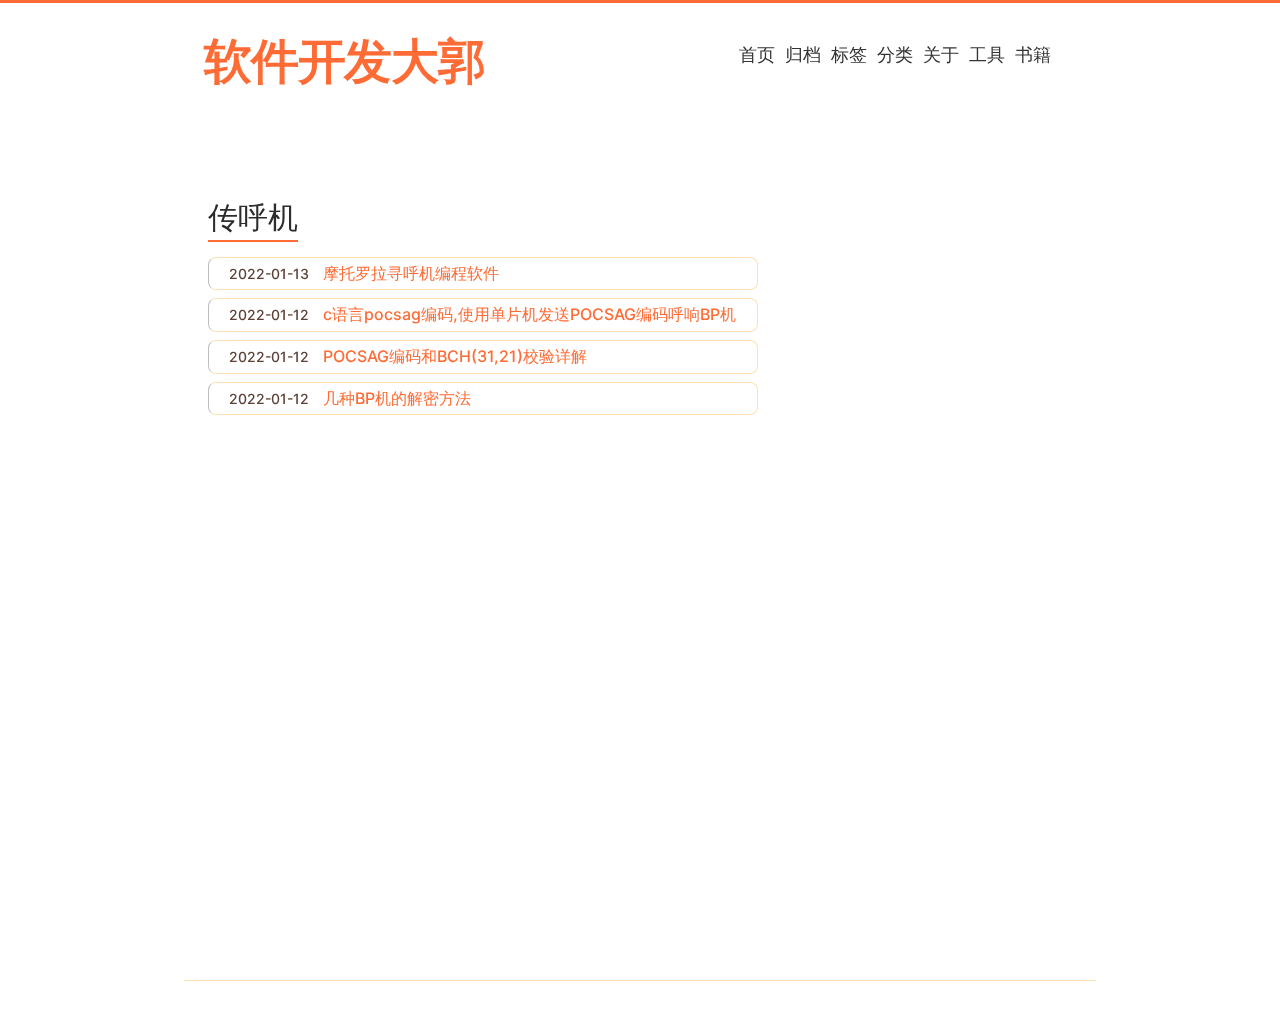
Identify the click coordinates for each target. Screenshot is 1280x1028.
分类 (895, 54)
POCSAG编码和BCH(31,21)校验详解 (455, 356)
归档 (803, 54)
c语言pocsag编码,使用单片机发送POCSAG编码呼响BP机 (529, 314)
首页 (757, 54)
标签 (849, 54)
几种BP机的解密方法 (397, 398)
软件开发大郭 (344, 60)
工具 (987, 54)
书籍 (1033, 54)
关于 (941, 54)
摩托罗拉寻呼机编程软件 (411, 273)
